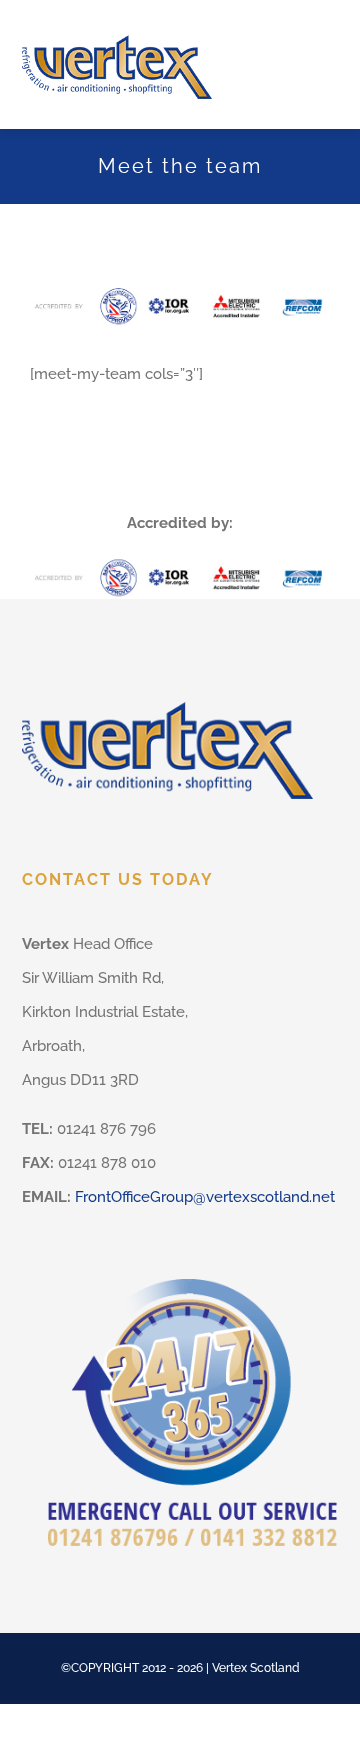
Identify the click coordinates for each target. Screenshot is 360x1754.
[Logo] (117, 27)
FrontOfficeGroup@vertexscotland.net (205, 1197)
